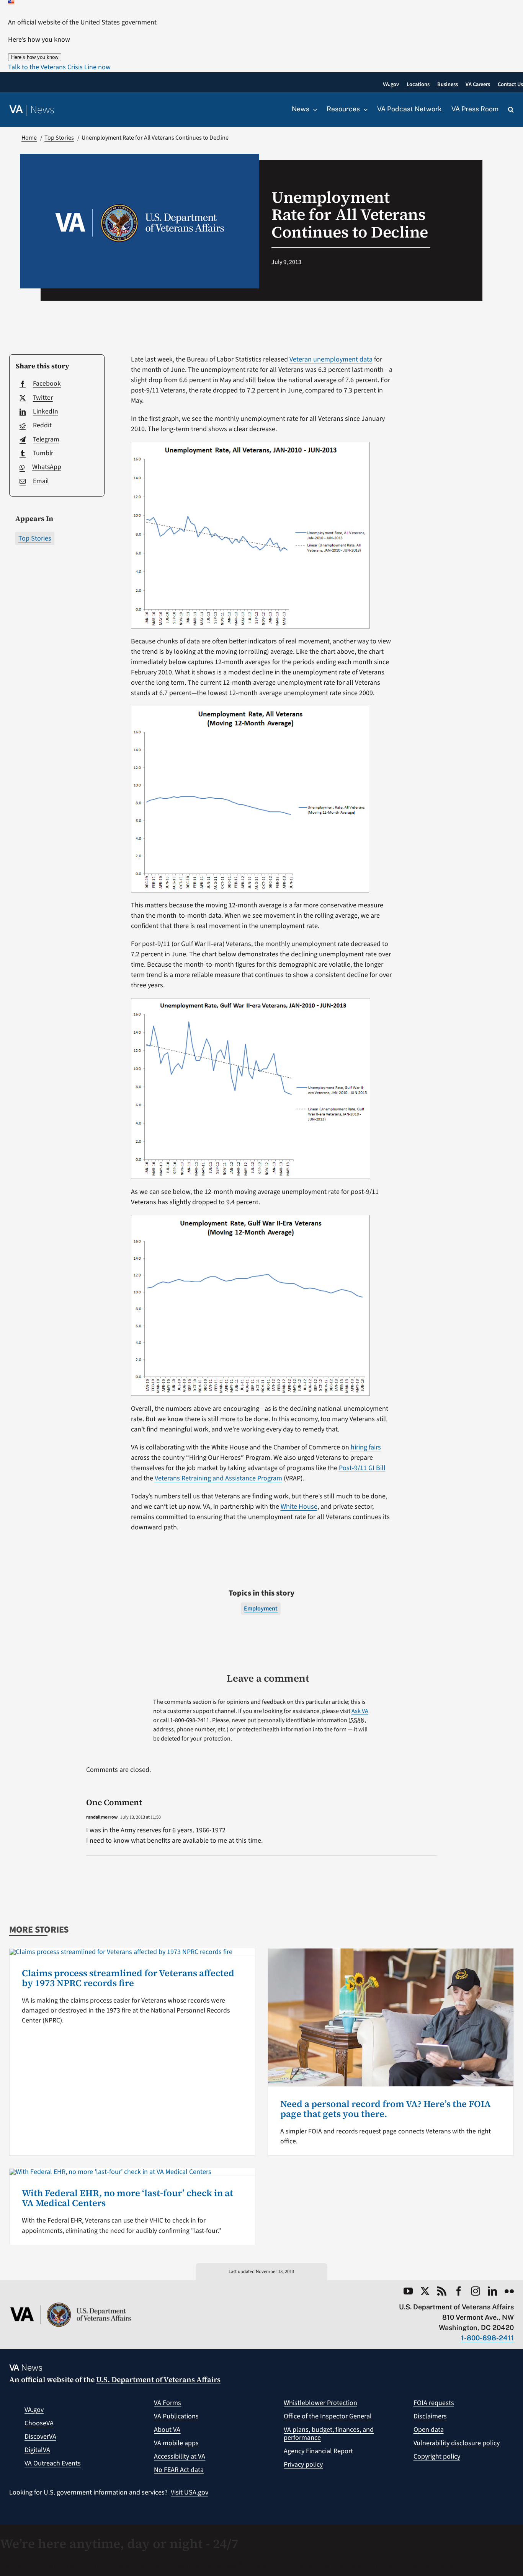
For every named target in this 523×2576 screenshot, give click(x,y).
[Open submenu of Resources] (364, 109)
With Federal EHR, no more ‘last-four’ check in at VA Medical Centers (127, 2198)
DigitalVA (37, 2450)
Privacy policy (303, 2464)
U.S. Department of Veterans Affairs (158, 2379)
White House (299, 1507)
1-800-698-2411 (487, 2338)
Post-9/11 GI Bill (362, 1468)
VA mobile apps (176, 2443)
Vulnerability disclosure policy (457, 2443)
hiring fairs (366, 1447)
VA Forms (168, 2403)
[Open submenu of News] (313, 109)
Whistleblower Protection (320, 2403)
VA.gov (34, 2410)
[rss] (442, 2291)
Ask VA (360, 1711)
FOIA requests (434, 2403)
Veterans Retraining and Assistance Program (218, 1478)
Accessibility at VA (180, 2456)
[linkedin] (492, 2291)
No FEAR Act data (179, 2470)
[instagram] (476, 2291)
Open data (429, 2430)
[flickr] (509, 2291)
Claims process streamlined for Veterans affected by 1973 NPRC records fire (128, 1978)
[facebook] (459, 2291)
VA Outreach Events (53, 2463)
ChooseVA (39, 2423)
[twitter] (425, 2291)
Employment (261, 1609)
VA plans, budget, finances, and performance (329, 2434)
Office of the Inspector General (328, 2416)
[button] (59, 67)
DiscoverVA (40, 2437)
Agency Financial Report (318, 2451)
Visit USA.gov (190, 2492)
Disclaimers (430, 2416)
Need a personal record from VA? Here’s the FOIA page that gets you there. (386, 2109)
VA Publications (176, 2416)
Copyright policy (437, 2456)
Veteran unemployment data (331, 359)
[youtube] (408, 2291)
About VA (167, 2430)
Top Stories (35, 538)
